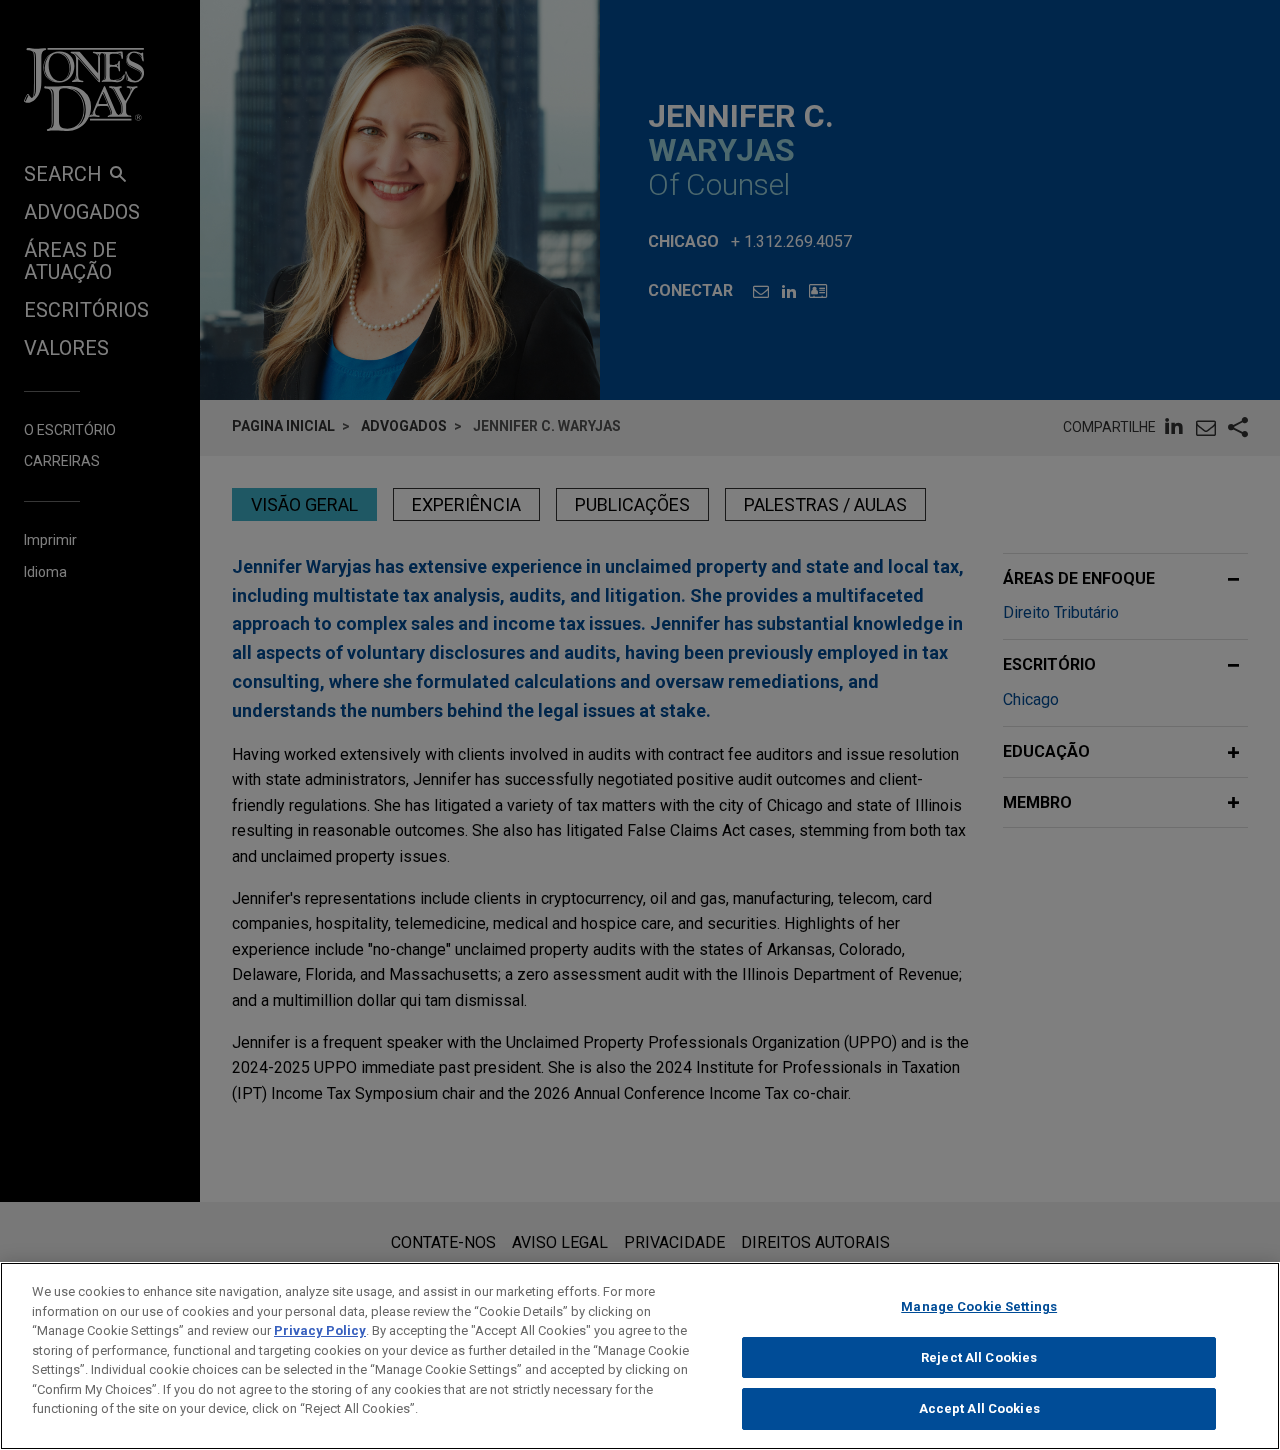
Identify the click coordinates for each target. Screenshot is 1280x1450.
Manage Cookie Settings (979, 1306)
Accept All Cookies (979, 1408)
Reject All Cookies (979, 1357)
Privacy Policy (320, 1330)
